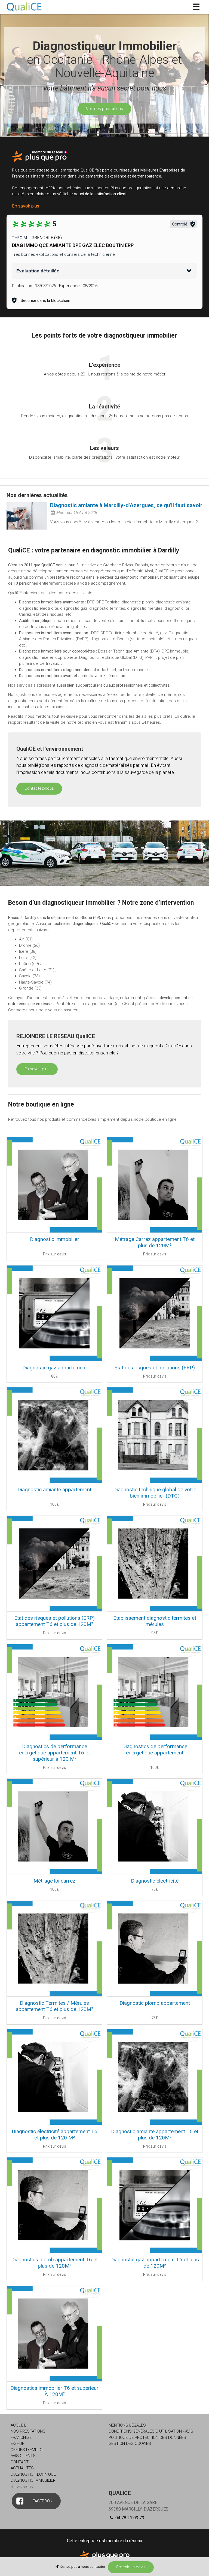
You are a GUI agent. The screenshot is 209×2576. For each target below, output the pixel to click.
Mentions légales (127, 2425)
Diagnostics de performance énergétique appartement (155, 1750)
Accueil (19, 2425)
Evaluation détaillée (38, 271)
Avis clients (23, 2456)
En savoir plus (26, 206)
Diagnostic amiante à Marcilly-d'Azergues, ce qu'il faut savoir (126, 505)
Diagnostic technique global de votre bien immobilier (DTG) (155, 1493)
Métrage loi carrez (54, 1881)
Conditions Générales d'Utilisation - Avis (151, 2431)
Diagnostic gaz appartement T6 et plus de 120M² (155, 2263)
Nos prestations (28, 2431)
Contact (20, 2462)
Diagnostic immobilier (55, 1239)
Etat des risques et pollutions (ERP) (155, 1368)
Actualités (22, 2468)
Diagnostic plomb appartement (155, 2003)
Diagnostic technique (33, 2474)
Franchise (21, 2437)
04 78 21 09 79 (129, 2518)
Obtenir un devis (131, 2567)
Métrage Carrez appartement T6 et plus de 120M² (155, 1242)
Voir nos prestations (104, 109)
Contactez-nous (39, 788)
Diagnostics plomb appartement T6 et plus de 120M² (54, 2263)
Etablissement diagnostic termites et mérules (155, 1621)
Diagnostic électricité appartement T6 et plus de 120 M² (55, 2135)
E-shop (18, 2443)
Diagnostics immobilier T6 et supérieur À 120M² (54, 2391)
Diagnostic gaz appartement (55, 1368)
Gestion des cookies (130, 2443)
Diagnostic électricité (155, 1881)
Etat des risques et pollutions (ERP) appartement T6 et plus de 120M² (54, 1621)
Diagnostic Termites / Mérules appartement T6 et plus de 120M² (54, 2006)
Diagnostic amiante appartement (54, 1490)
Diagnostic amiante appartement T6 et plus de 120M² (155, 2135)
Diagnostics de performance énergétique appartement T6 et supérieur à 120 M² (54, 1753)
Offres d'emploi (27, 2450)
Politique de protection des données (147, 2437)
